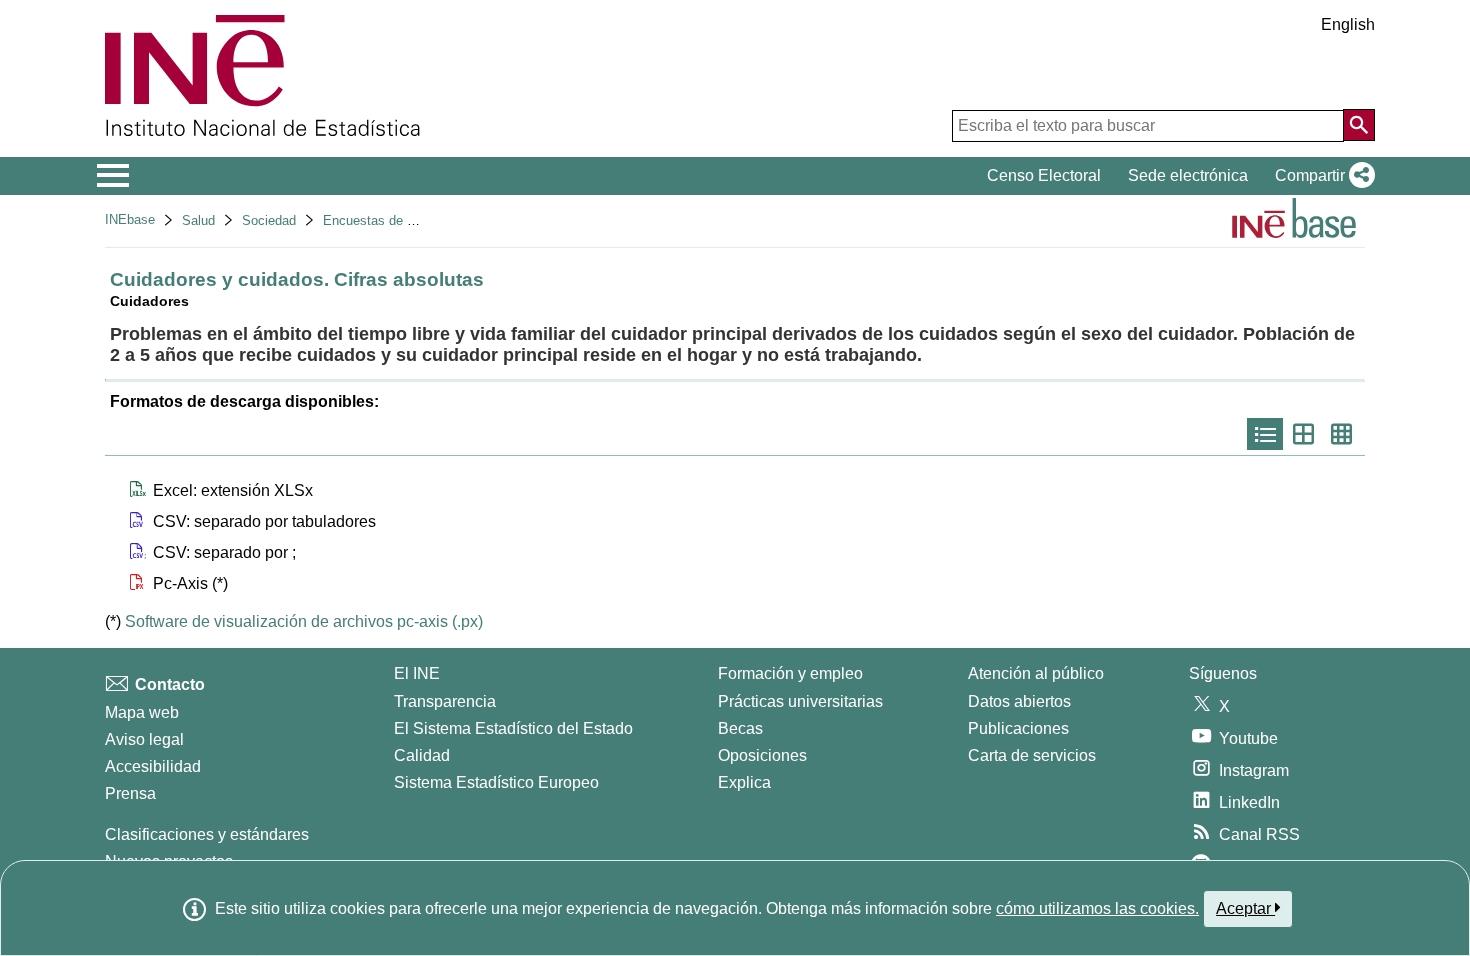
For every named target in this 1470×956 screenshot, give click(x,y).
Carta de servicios (1032, 755)
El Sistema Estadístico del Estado (513, 728)
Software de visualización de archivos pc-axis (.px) (304, 621)
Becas (740, 728)
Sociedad (269, 220)
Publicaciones (1018, 728)
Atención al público (1036, 673)
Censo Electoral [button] (1044, 175)
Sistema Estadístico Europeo (496, 782)
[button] (1321, 176)
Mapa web (142, 712)
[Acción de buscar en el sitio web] (1359, 125)
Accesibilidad (153, 766)
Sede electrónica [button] (1188, 175)
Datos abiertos (1019, 701)
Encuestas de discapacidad (403, 220)
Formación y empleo (790, 673)
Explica (744, 782)
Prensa (130, 793)
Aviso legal (144, 739)
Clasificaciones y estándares (207, 834)
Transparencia (445, 701)
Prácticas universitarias (800, 701)
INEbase (130, 219)
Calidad (422, 755)
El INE (417, 673)
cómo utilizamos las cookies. (1097, 908)
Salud (198, 220)
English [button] (1348, 24)
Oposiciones (762, 755)
